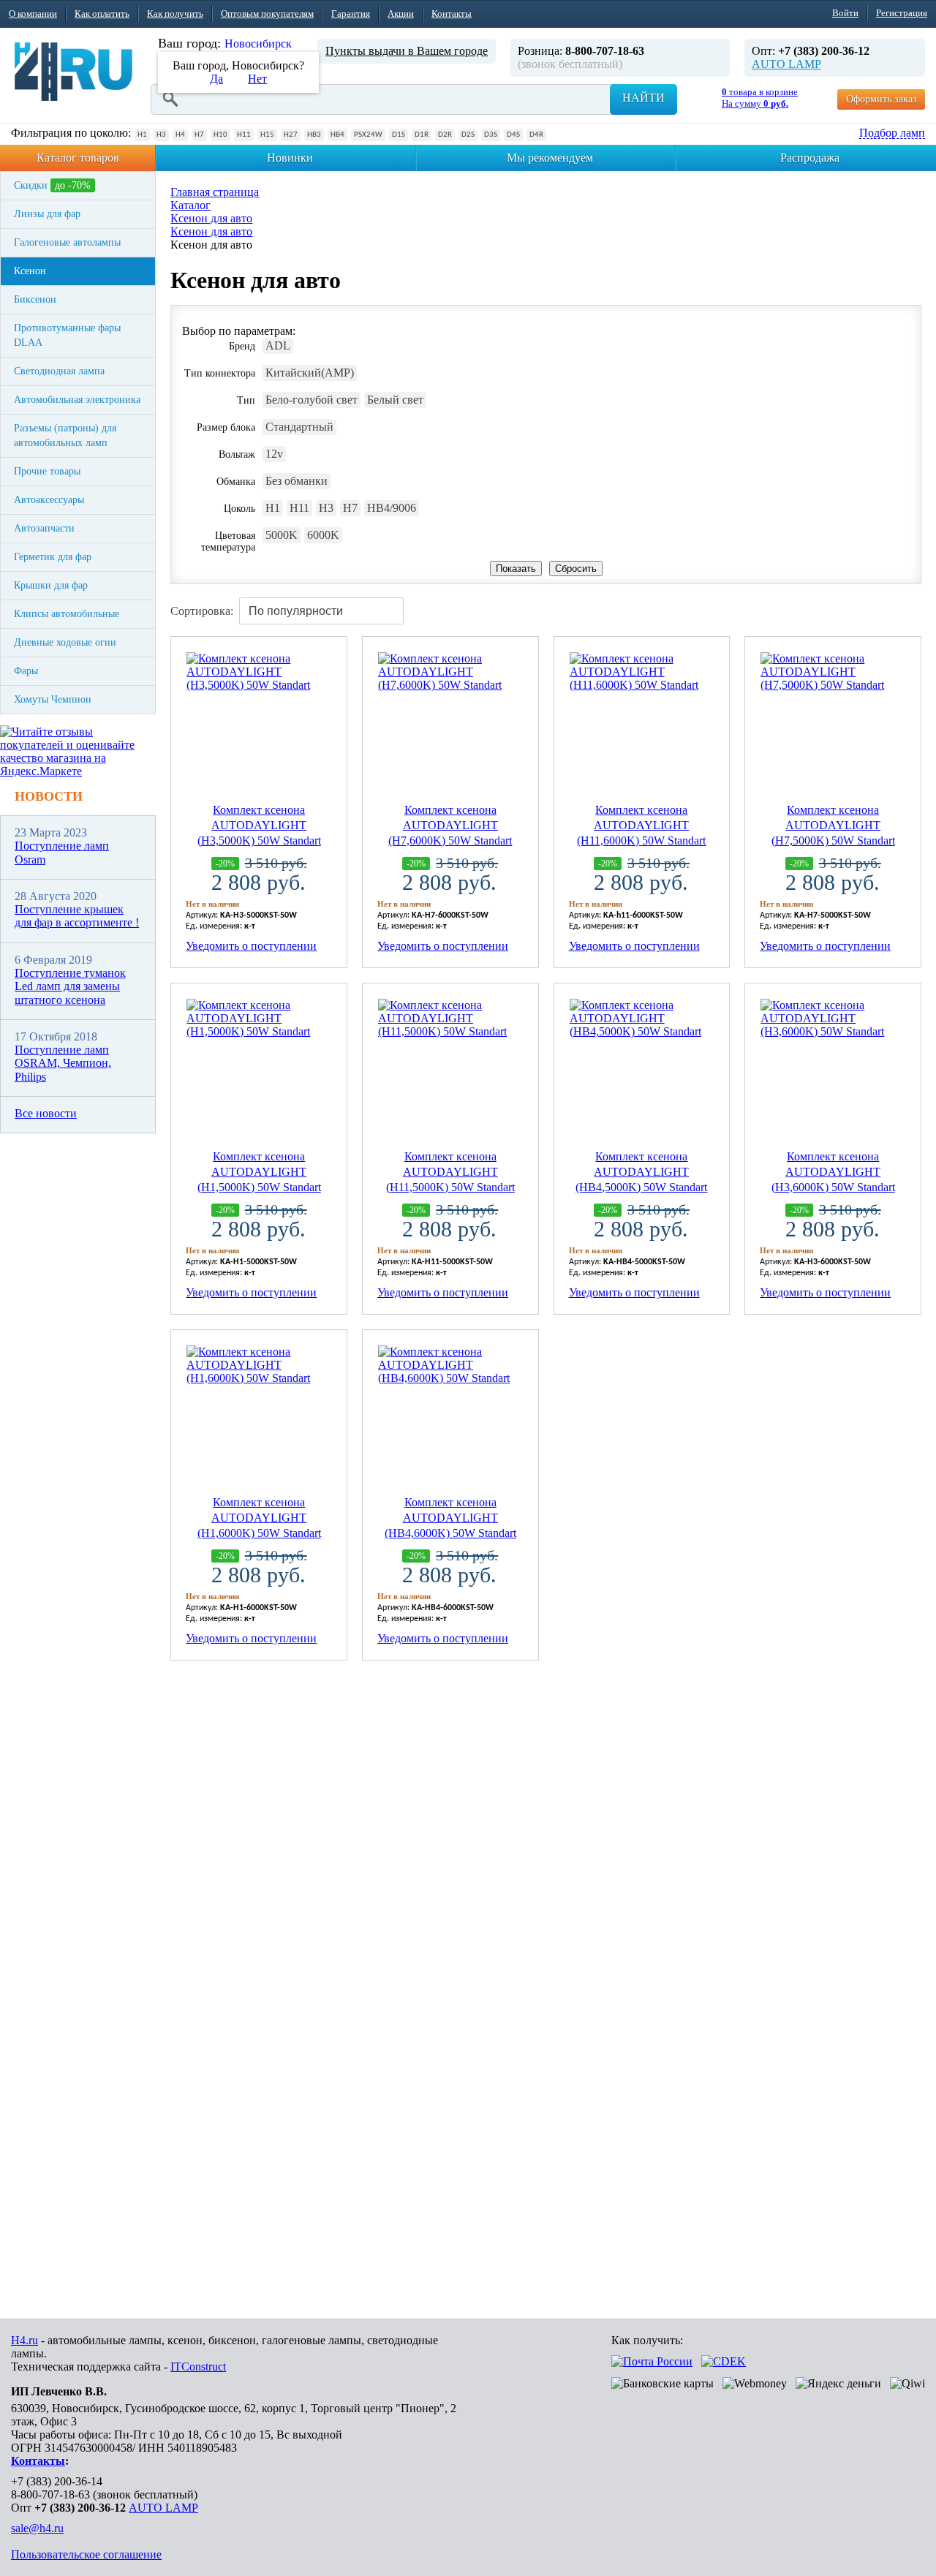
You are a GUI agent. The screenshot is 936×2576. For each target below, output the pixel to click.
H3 (161, 135)
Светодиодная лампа (59, 371)
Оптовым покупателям (267, 14)
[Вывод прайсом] (913, 606)
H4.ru (24, 2340)
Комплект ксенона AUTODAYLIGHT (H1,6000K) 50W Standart (259, 1518)
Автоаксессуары (49, 500)
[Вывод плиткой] (857, 606)
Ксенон (30, 271)
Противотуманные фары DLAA (67, 335)
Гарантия (351, 14)
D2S (468, 135)
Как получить (175, 14)
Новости (49, 796)
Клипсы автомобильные (67, 614)
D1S (399, 135)
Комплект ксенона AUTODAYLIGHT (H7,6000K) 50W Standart (450, 825)
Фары (26, 671)
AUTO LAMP (786, 64)
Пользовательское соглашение (86, 2554)
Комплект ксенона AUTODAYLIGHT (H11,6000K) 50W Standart (641, 825)
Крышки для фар (51, 585)
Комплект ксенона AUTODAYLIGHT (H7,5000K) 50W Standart (833, 825)
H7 (199, 135)
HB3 (314, 135)
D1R (422, 135)
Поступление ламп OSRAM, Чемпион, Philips (63, 1063)
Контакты (452, 14)
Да (216, 79)
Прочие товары (47, 471)
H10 (220, 135)
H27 (291, 135)
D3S (491, 135)
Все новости (46, 1113)
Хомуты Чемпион (53, 699)
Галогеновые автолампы (67, 242)
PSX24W (368, 135)
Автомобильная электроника (77, 400)
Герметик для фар (53, 557)
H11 (244, 135)
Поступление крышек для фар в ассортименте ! (77, 916)
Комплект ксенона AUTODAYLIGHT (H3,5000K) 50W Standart (259, 825)
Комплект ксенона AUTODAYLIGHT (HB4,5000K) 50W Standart (641, 1172)
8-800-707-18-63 (50, 2494)
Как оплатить (102, 14)
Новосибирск (258, 44)
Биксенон (35, 299)
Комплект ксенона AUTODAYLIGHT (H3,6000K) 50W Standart (833, 1172)
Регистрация (902, 13)
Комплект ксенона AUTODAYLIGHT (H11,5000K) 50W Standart (450, 1172)
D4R (536, 135)
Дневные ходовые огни (65, 642)
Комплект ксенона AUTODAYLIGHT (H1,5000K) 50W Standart (259, 1172)
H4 (180, 135)
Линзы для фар (47, 214)
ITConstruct (198, 2367)
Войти (845, 13)
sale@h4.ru (37, 2528)
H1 (142, 135)
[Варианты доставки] (652, 2361)
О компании (33, 14)
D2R (445, 135)
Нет (257, 79)
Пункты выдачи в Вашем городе (407, 51)
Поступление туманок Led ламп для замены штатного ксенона (70, 986)
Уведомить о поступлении (251, 946)
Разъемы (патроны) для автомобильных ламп (65, 435)
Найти (643, 98)
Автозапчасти (44, 528)
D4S (513, 135)
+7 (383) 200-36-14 (57, 2481)
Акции (401, 14)
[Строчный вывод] (885, 606)
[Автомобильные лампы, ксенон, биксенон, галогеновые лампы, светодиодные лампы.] (73, 72)
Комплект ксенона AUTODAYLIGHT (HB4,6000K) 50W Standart (450, 1518)
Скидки (52, 185)
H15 (267, 135)
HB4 (337, 135)
